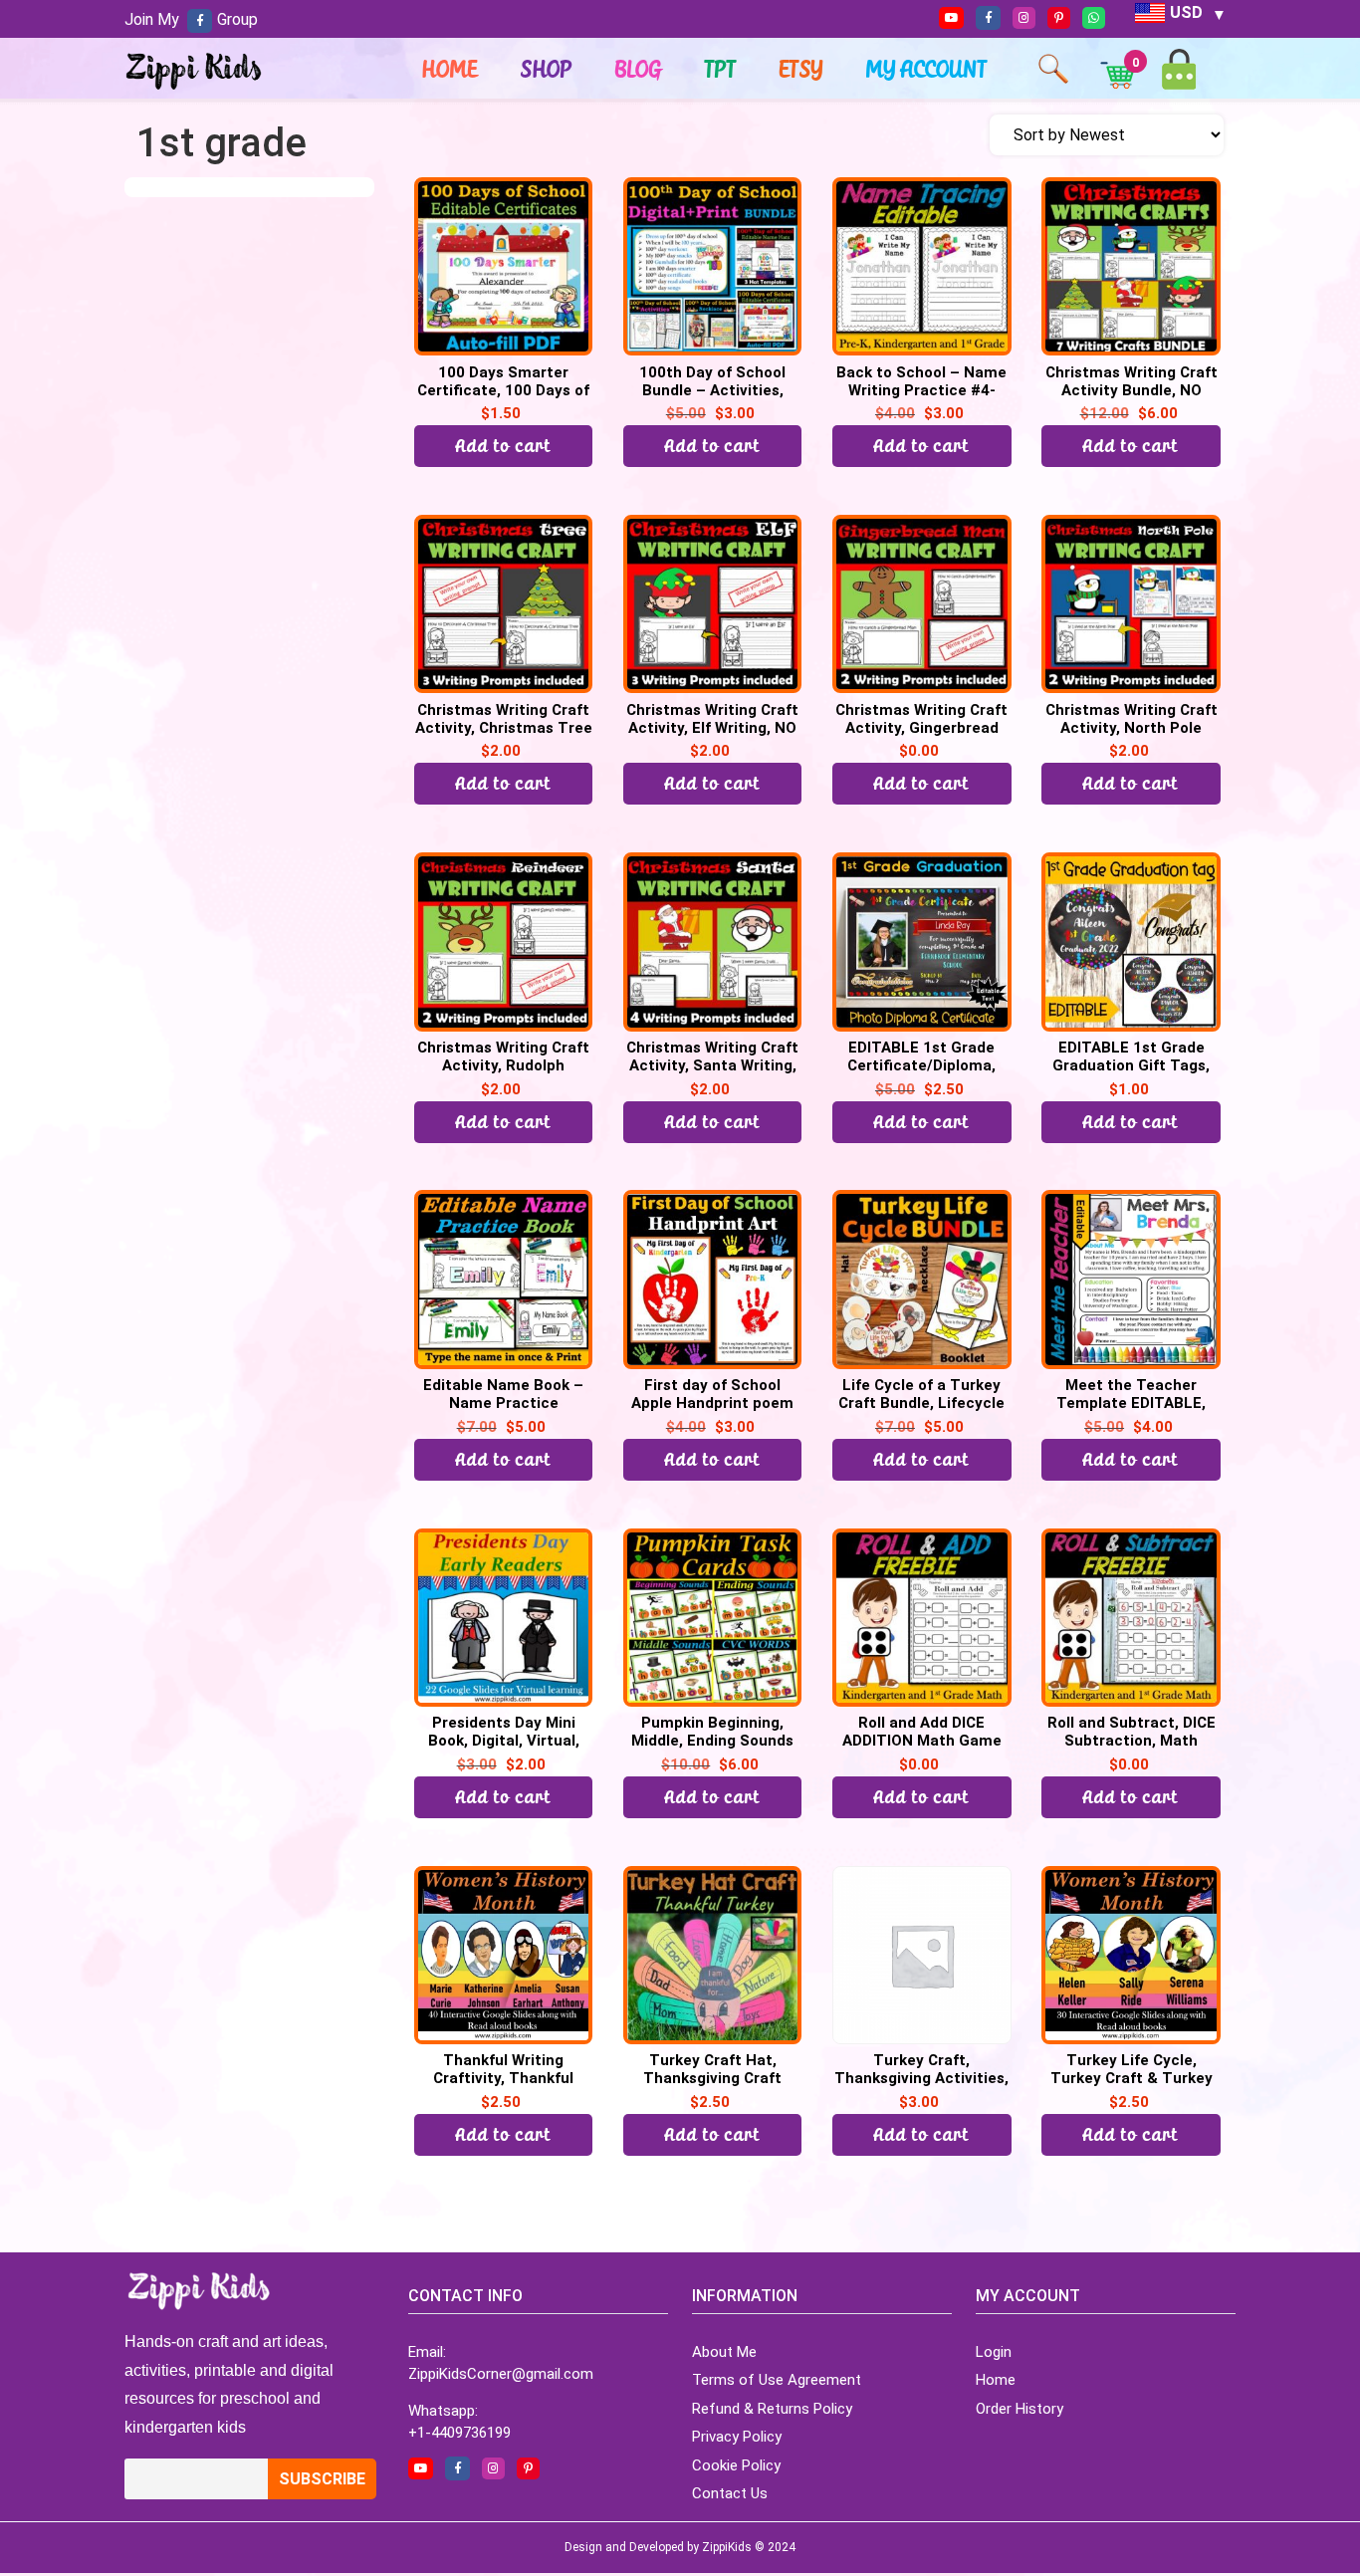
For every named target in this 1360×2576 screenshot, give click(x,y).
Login (994, 2352)
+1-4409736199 (459, 2433)
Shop (547, 69)
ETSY (801, 69)
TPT (721, 69)
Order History (1020, 2409)
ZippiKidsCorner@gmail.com (501, 2374)
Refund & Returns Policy (772, 2409)
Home (450, 69)
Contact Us (730, 2493)
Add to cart (713, 446)
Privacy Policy (737, 2437)
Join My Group (191, 19)
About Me (724, 2352)
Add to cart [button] (504, 446)
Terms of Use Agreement (777, 2380)
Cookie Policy (736, 2465)
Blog (639, 69)
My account (927, 69)
